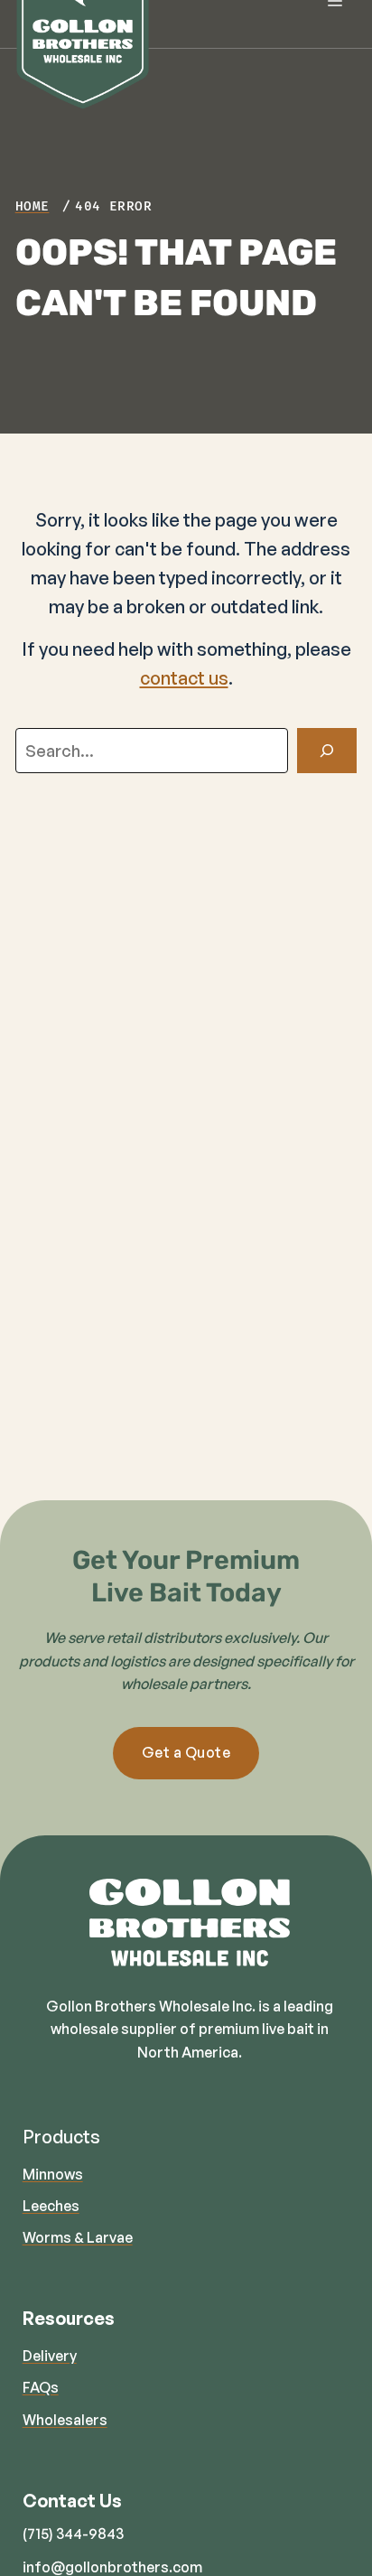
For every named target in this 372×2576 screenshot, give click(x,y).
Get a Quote (186, 1752)
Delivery (50, 2356)
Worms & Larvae (78, 2237)
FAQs (41, 2387)
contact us (184, 678)
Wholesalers (65, 2420)
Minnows (53, 2174)
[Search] (327, 751)
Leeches (51, 2206)
